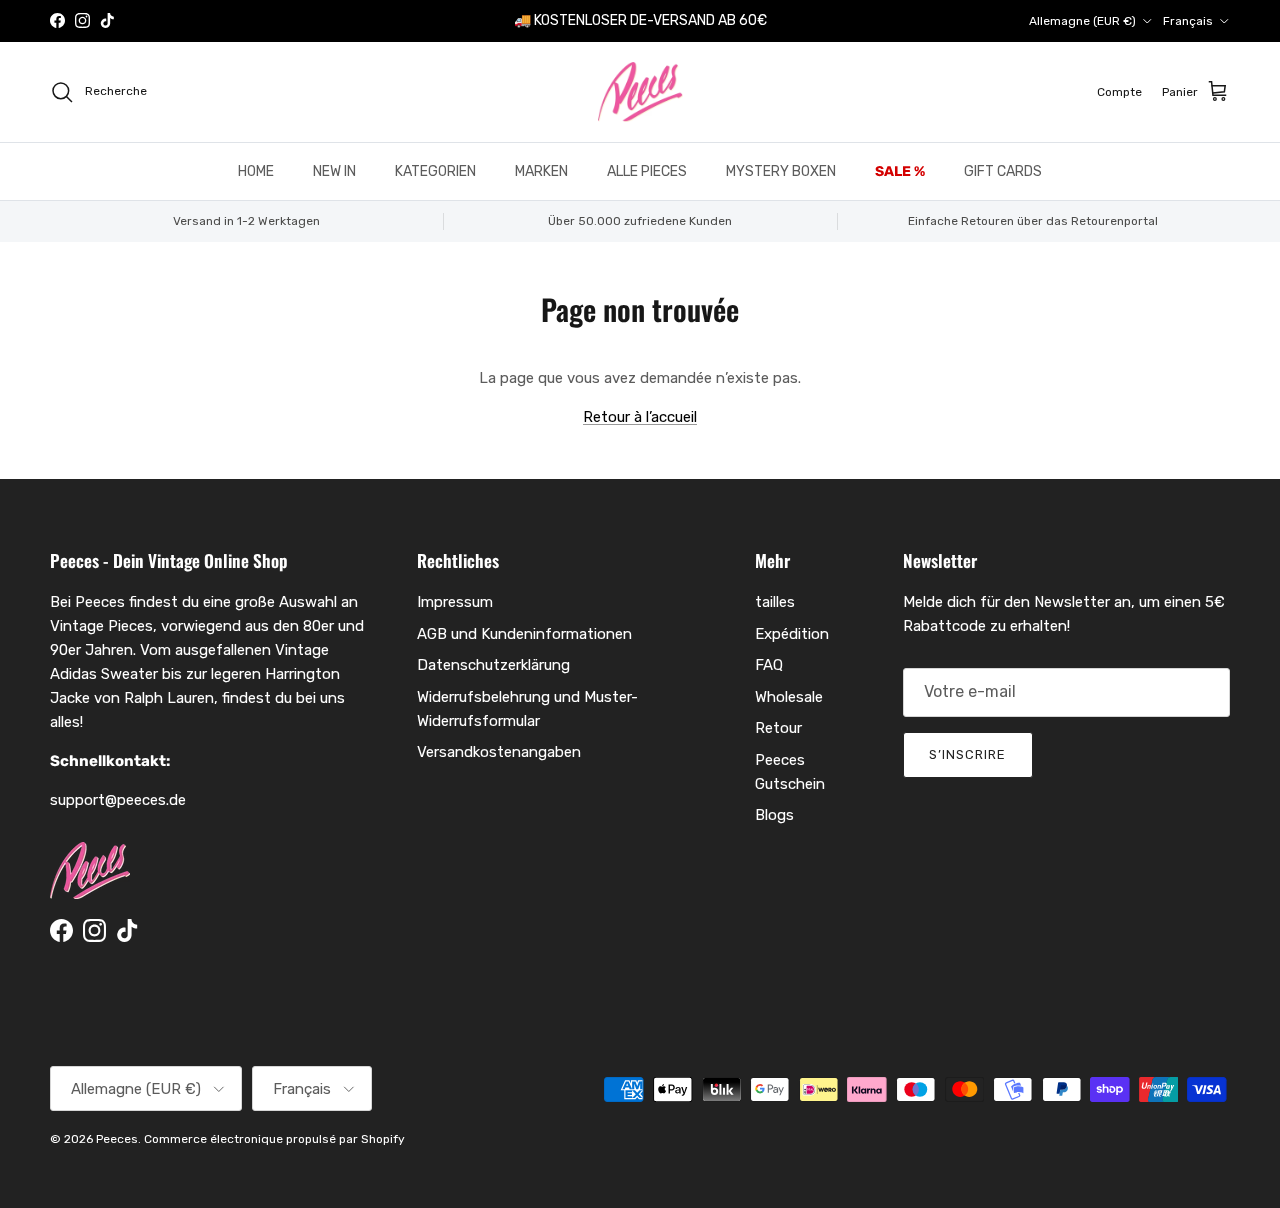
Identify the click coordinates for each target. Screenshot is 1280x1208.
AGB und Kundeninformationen (524, 634)
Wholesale (789, 697)
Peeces (117, 1139)
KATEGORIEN (435, 171)
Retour (778, 728)
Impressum (455, 602)
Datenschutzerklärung (493, 665)
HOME (256, 171)
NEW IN (334, 171)
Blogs (774, 815)
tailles (775, 602)
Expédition (792, 634)
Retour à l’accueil (640, 417)
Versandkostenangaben (499, 752)
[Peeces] (640, 92)
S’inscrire (967, 754)
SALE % (900, 171)
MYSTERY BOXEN (781, 171)
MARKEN (541, 171)
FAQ (769, 665)
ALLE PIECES (647, 171)
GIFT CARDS (1003, 171)
